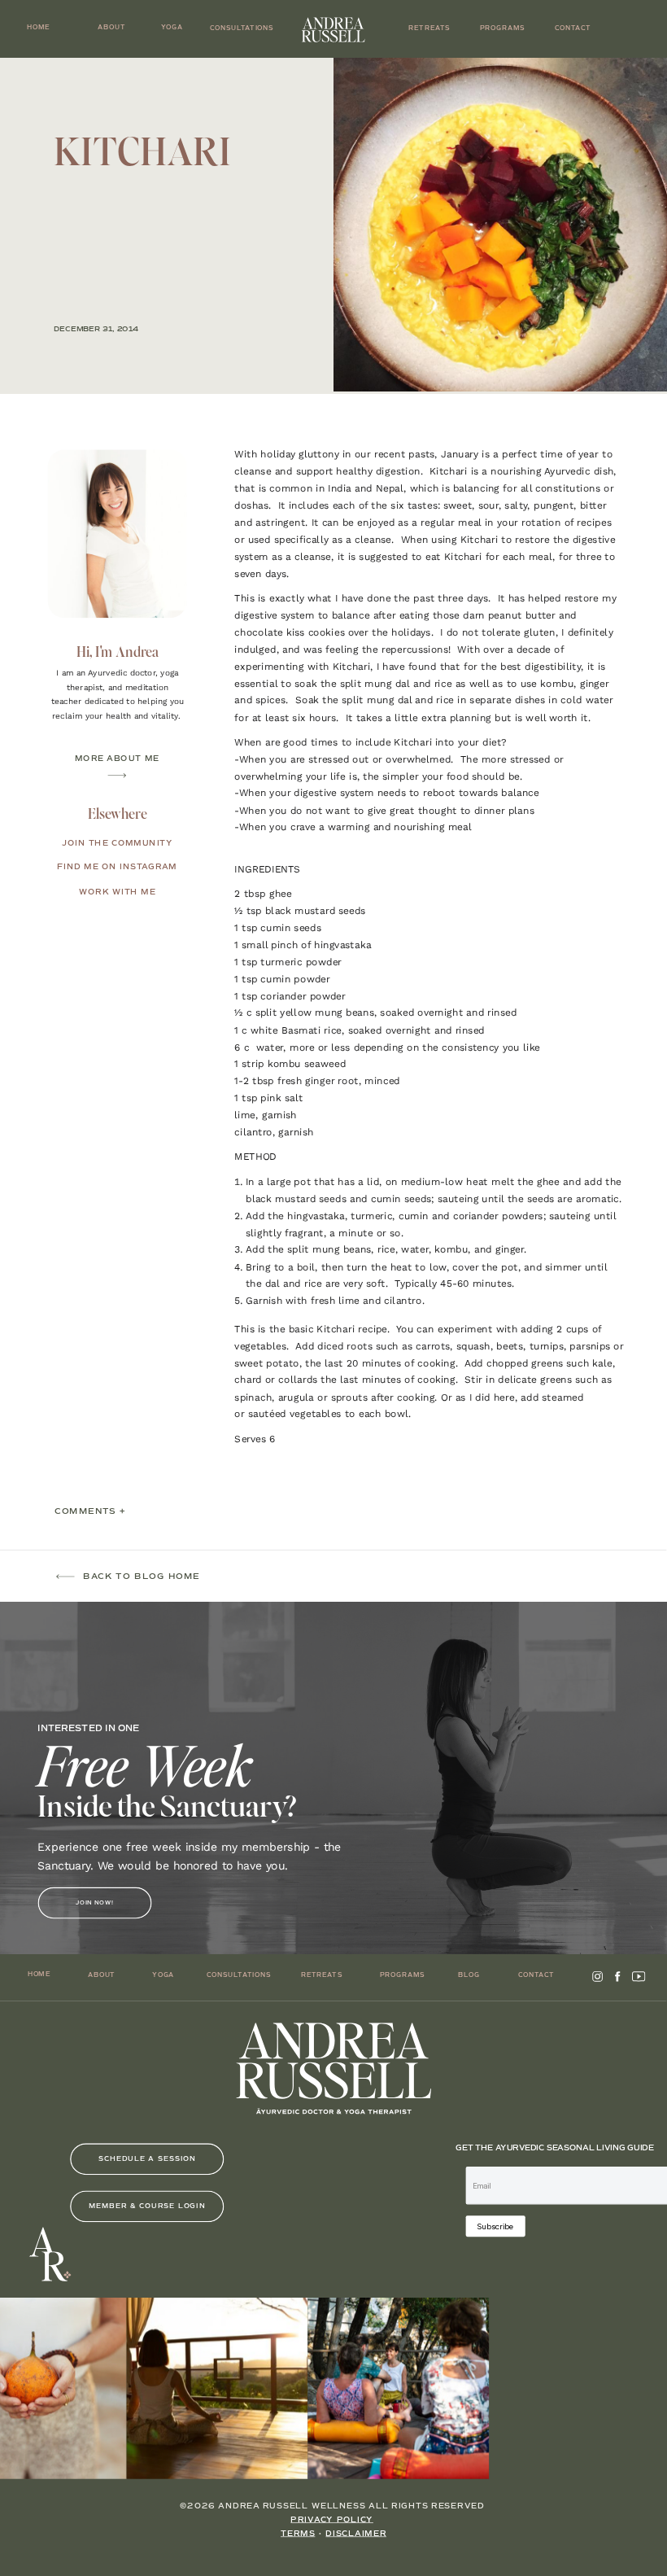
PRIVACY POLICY (332, 2520)
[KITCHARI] (500, 225)
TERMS (298, 2534)
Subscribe (495, 2226)
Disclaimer (355, 2534)
